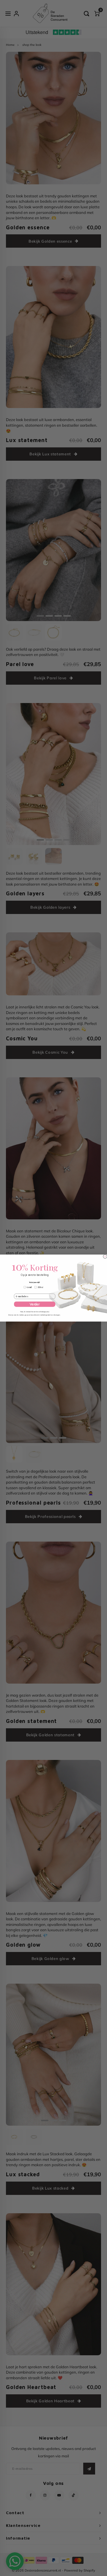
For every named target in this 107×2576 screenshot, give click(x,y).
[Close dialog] (105, 1256)
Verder (35, 1304)
